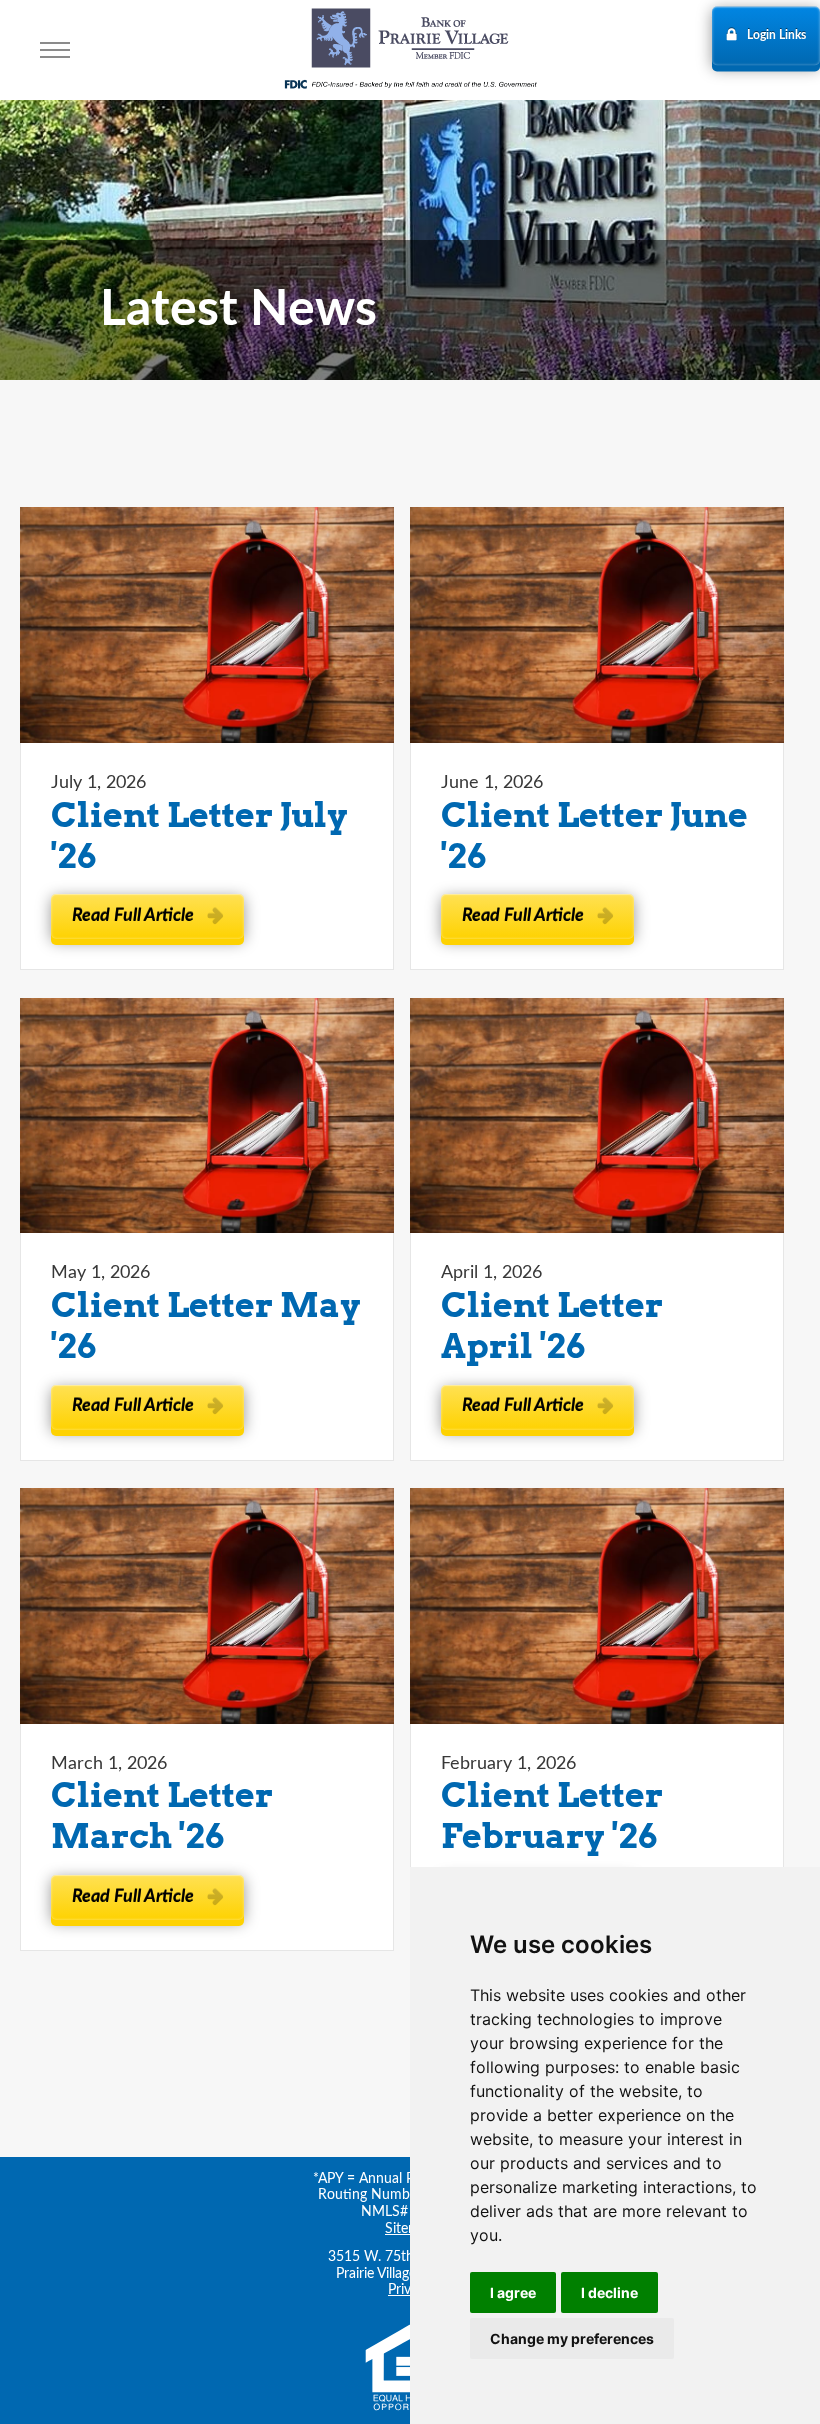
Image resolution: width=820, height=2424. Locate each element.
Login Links (776, 35)
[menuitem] (55, 50)
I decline (609, 2292)
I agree (513, 2292)
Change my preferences (572, 2338)
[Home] (410, 41)
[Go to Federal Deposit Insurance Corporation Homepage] (410, 83)
